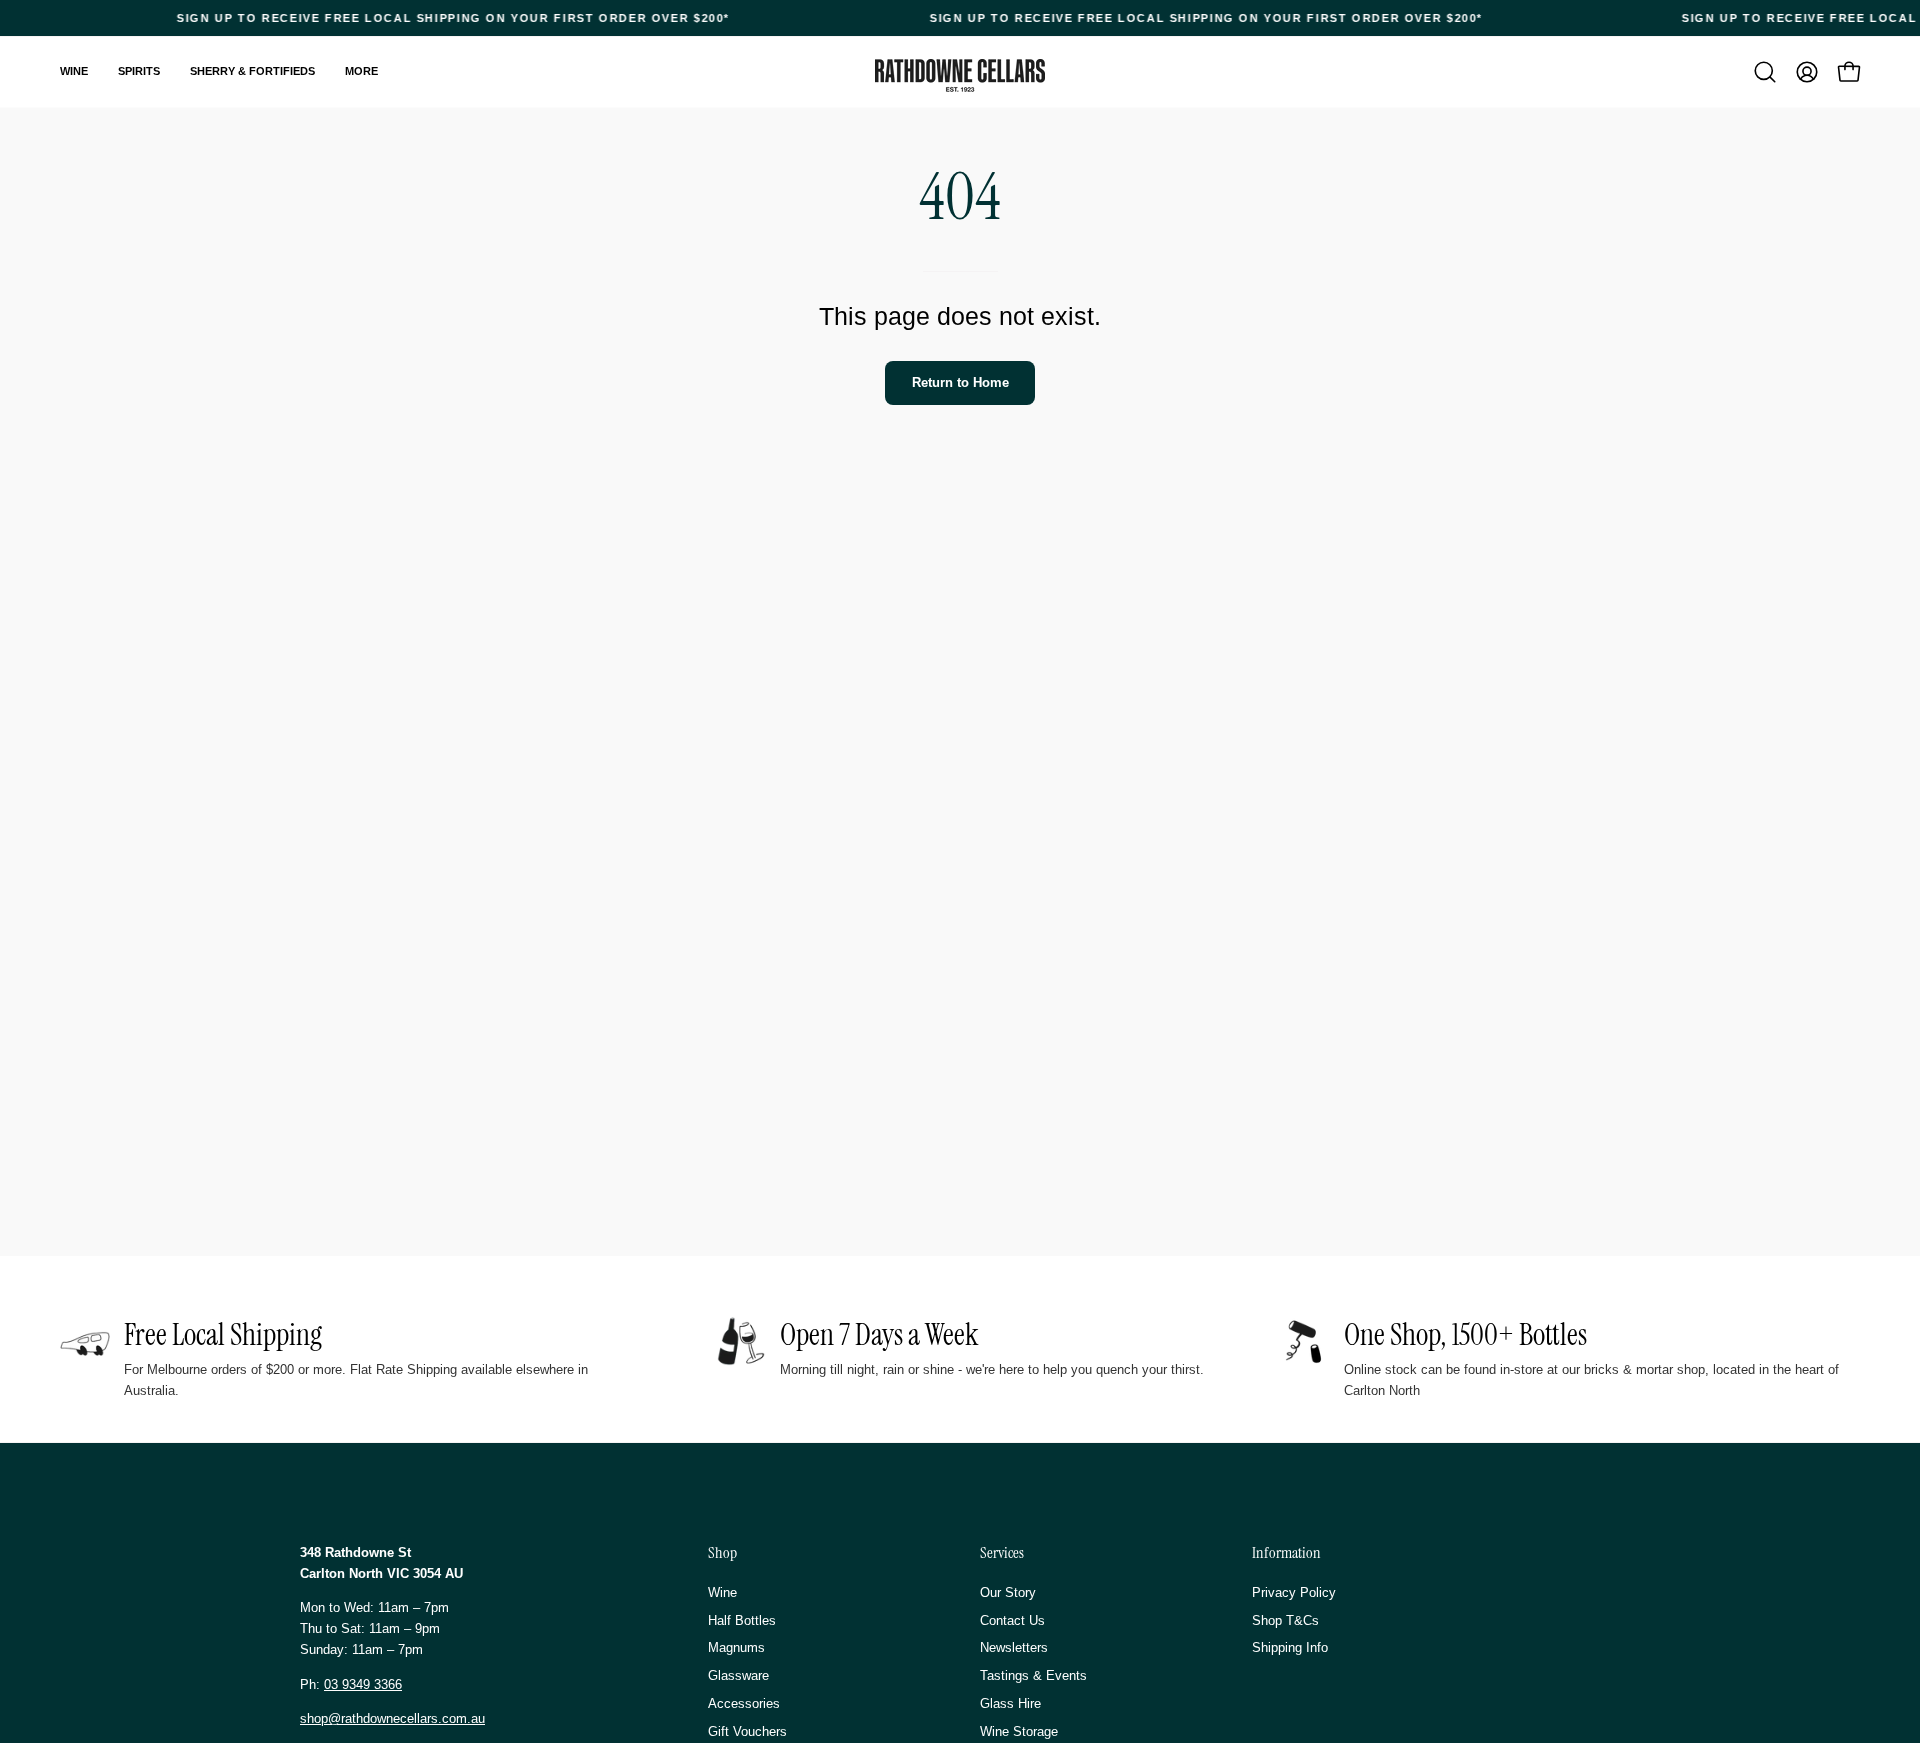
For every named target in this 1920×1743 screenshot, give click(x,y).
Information (1286, 1553)
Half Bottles (742, 1619)
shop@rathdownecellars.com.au (392, 1718)
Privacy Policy (1294, 1592)
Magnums (736, 1647)
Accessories (744, 1703)
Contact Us (1012, 1619)
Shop (722, 1553)
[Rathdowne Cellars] (960, 75)
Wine (722, 1592)
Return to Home (960, 382)
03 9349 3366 (363, 1684)
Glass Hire (1010, 1703)
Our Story (1008, 1592)
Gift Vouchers (747, 1730)
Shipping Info (1290, 1647)
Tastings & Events (1033, 1675)
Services (1002, 1553)
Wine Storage (1019, 1730)
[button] (1765, 72)
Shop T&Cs (1285, 1619)
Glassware (738, 1675)
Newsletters (1014, 1647)
